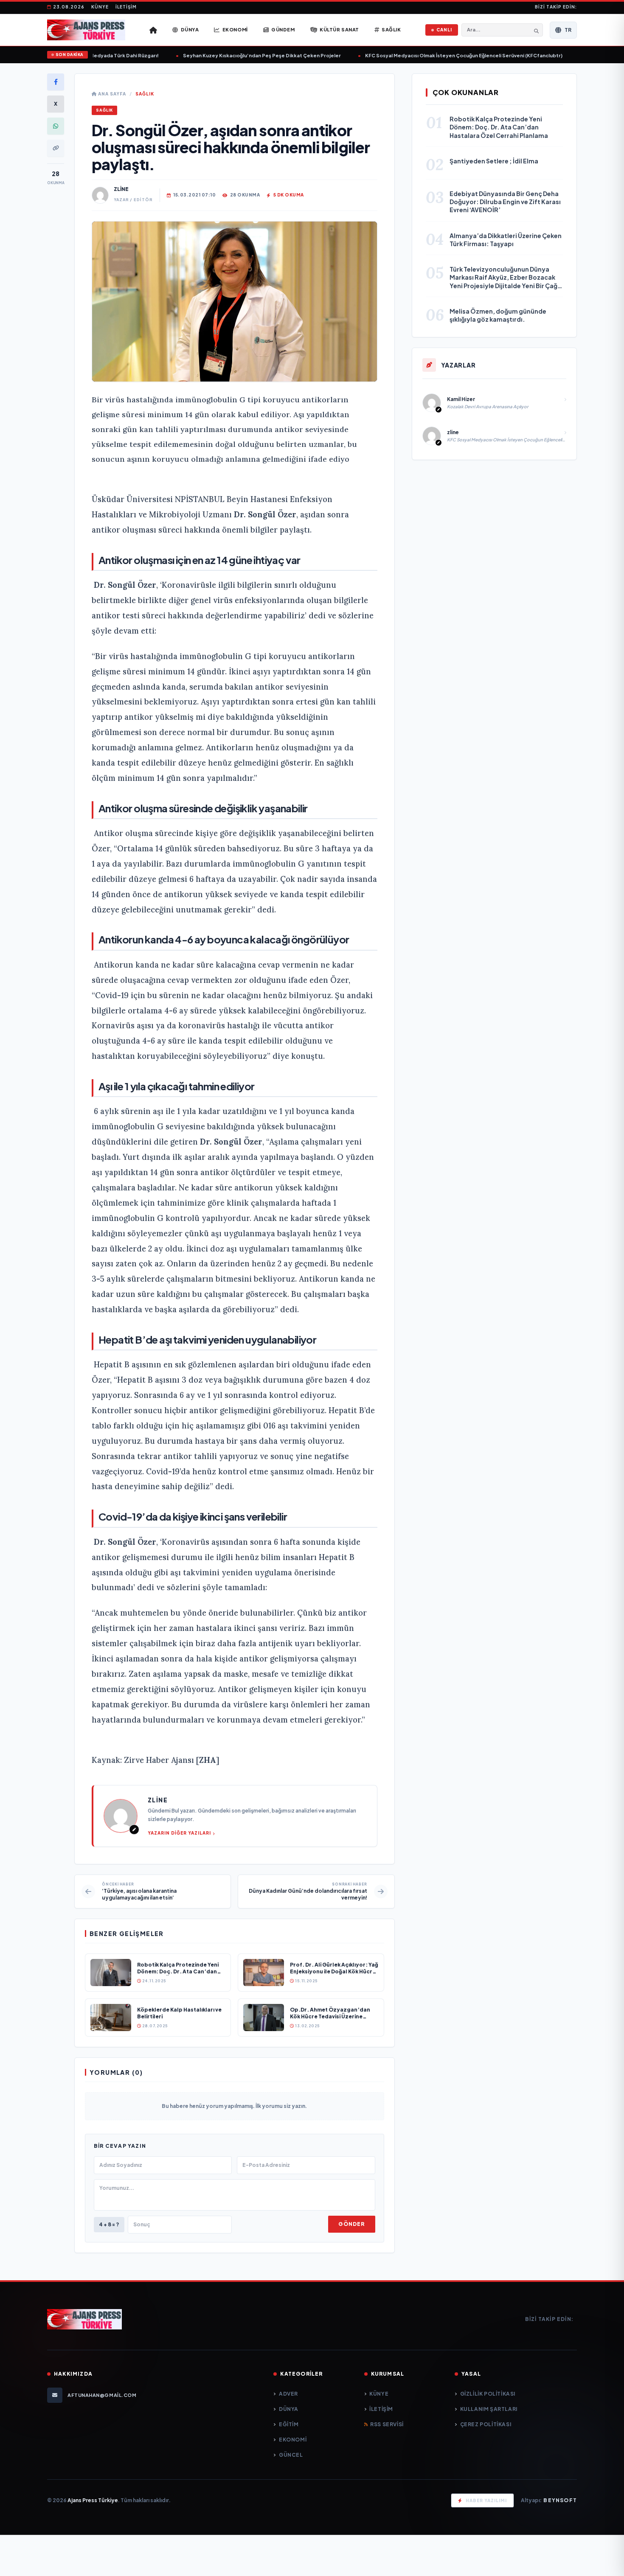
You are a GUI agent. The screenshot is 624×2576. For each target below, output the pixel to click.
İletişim (126, 7)
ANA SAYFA (111, 94)
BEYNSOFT (560, 2500)
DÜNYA (289, 2409)
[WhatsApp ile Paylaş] (56, 126)
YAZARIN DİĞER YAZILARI (179, 1833)
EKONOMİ (293, 2440)
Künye (100, 7)
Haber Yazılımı (486, 2500)
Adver (288, 2394)
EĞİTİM (289, 2424)
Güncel (291, 2455)
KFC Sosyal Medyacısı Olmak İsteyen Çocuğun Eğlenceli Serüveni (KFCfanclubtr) (432, 55)
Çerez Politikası (486, 2424)
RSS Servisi (387, 2424)
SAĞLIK (145, 94)
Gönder (351, 2224)
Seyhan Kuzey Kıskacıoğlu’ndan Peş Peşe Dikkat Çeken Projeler (230, 55)
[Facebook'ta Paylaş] (56, 82)
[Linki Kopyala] (56, 148)
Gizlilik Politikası (488, 2394)
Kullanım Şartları (489, 2409)
